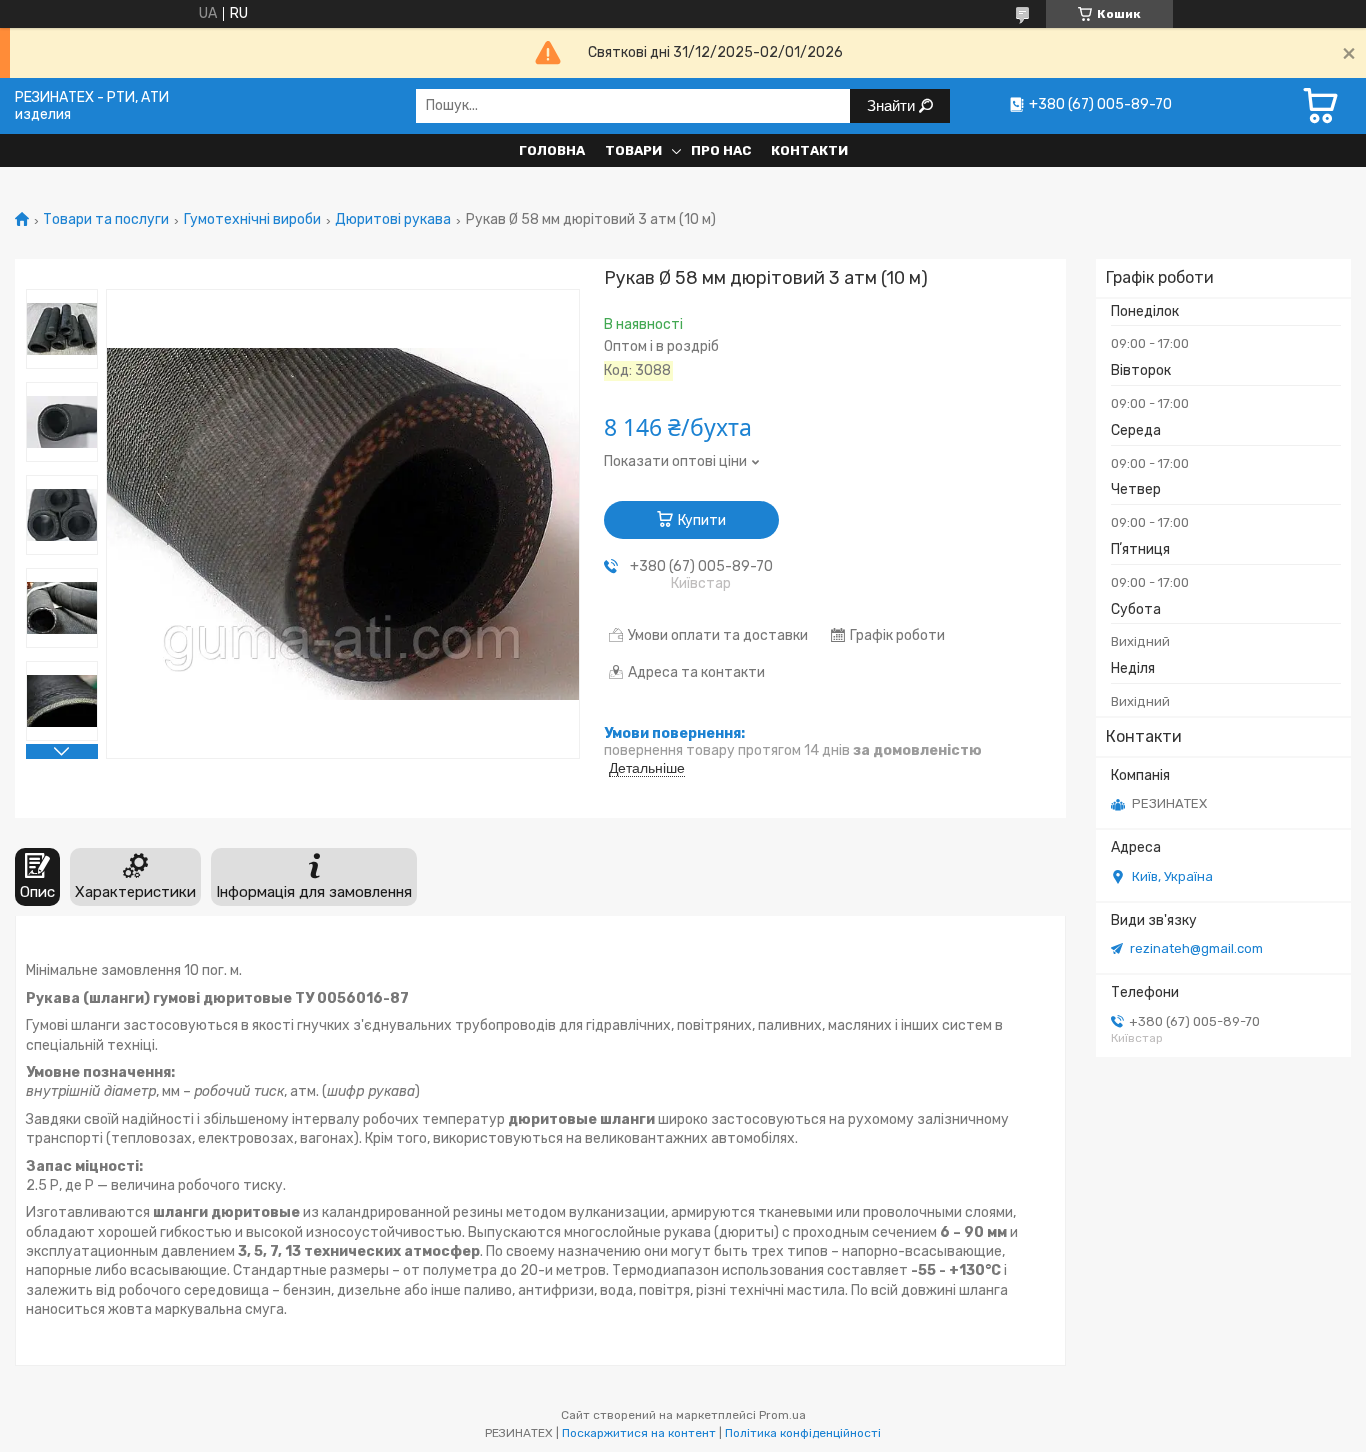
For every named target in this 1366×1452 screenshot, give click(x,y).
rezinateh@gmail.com (1196, 948)
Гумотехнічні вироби (252, 220)
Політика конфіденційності (803, 1433)
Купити (702, 520)
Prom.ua (782, 1415)
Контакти (809, 150)
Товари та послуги (106, 220)
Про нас (721, 150)
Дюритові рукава (393, 220)
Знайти (893, 105)
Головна (552, 150)
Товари (633, 150)
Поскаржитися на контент (639, 1433)
